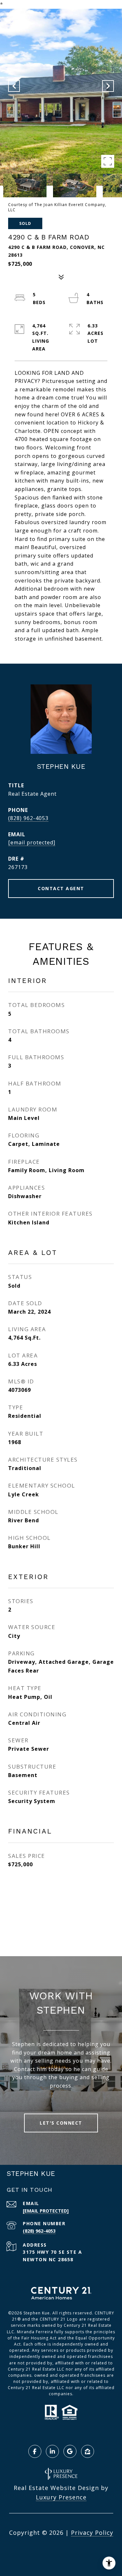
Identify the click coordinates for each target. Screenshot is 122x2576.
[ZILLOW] (88, 2451)
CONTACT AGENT (61, 888)
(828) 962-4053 (28, 818)
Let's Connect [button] (61, 2123)
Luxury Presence (61, 2497)
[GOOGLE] (70, 2451)
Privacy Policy (92, 2533)
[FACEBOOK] (35, 2451)
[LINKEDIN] (52, 2451)
